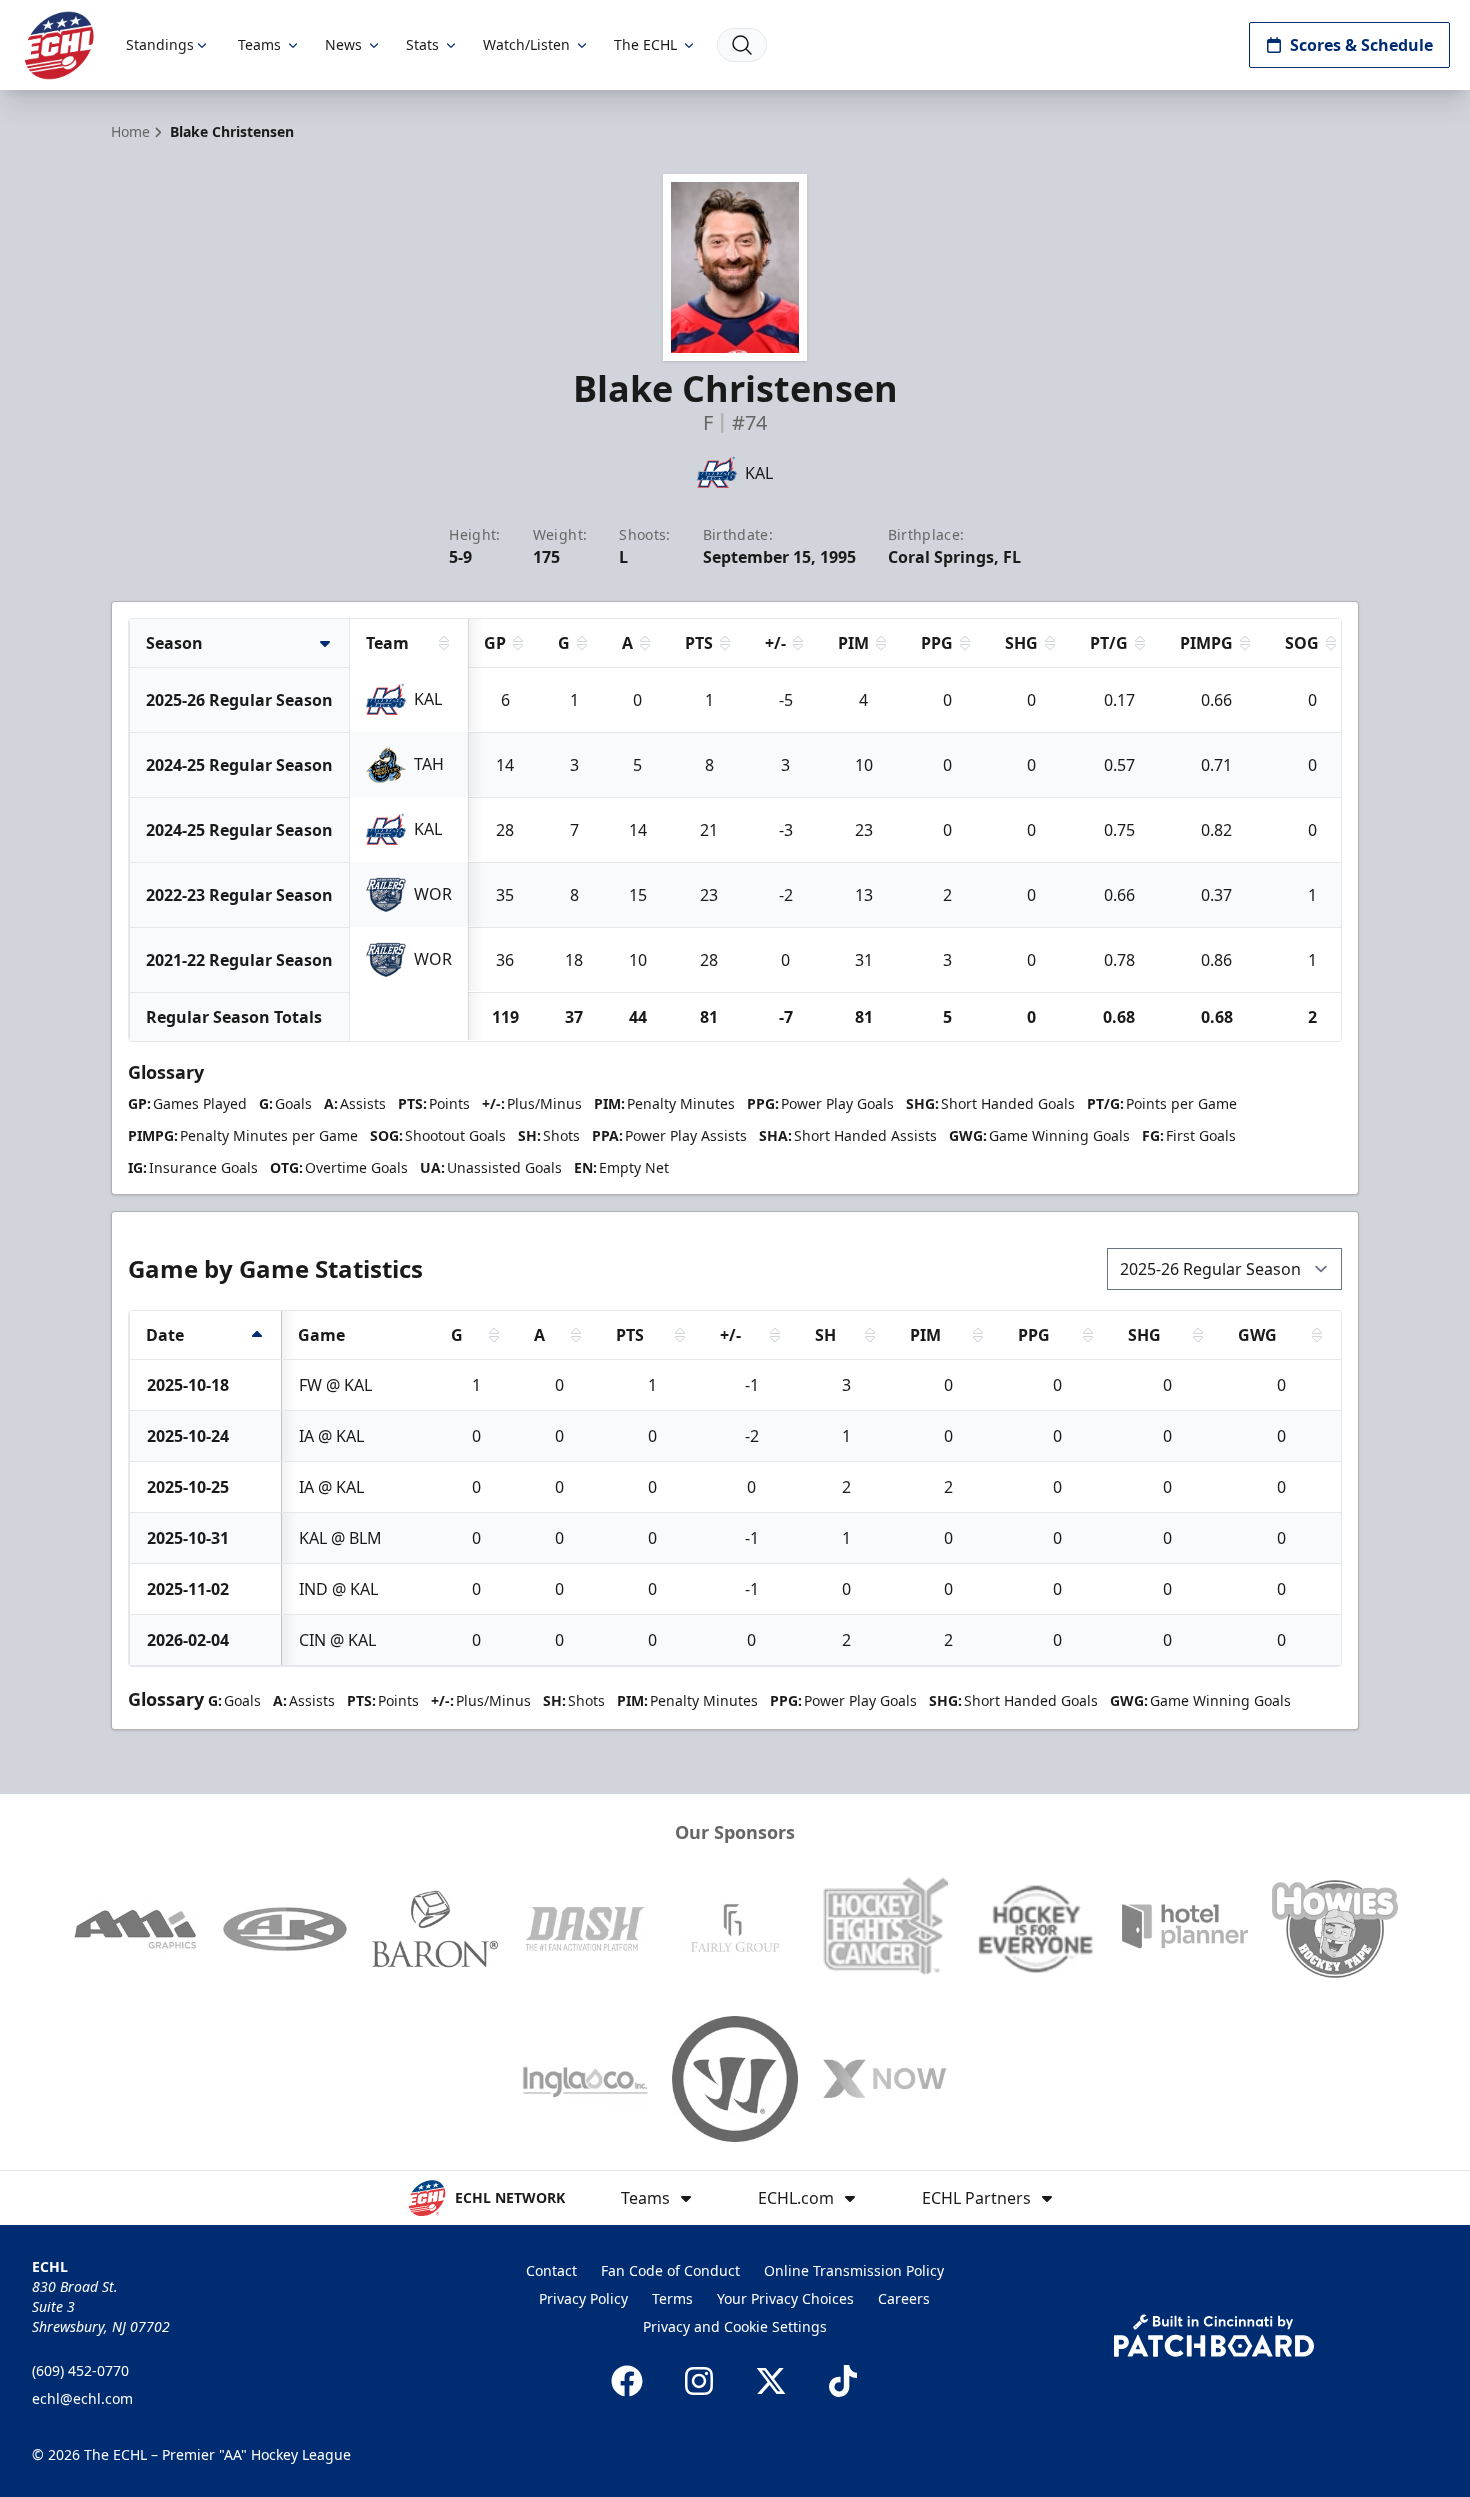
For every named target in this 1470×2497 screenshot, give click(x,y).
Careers (904, 2298)
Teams (259, 44)
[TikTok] (843, 2381)
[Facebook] (627, 2381)
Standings (160, 44)
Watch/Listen (526, 44)
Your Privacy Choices (785, 2298)
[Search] (742, 45)
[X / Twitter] (771, 2381)
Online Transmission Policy (854, 2270)
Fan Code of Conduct (670, 2270)
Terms (672, 2298)
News (343, 44)
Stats (422, 44)
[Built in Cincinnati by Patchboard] (1214, 2335)
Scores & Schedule (1361, 45)
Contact (551, 2270)
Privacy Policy (583, 2298)
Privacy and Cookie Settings (735, 2326)
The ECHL (645, 44)
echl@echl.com (82, 2398)
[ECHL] (59, 45)
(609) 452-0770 (80, 2370)
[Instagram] (699, 2381)
